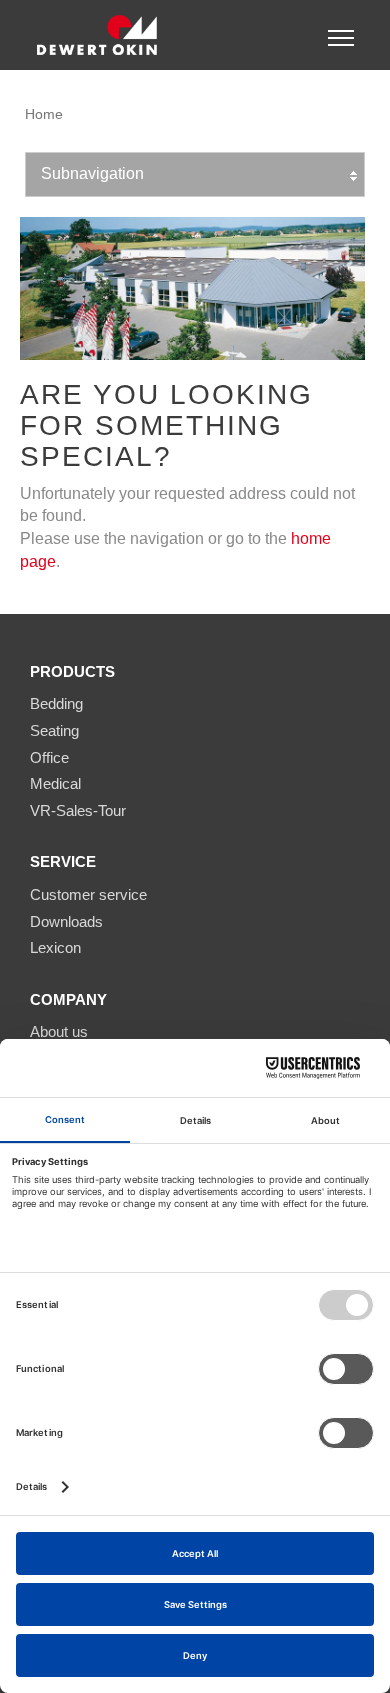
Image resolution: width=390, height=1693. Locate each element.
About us (59, 1031)
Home (44, 114)
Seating (54, 730)
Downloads (66, 921)
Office (49, 757)
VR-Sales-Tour (78, 810)
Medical (55, 783)
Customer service (88, 894)
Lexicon (55, 947)
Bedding (56, 703)
